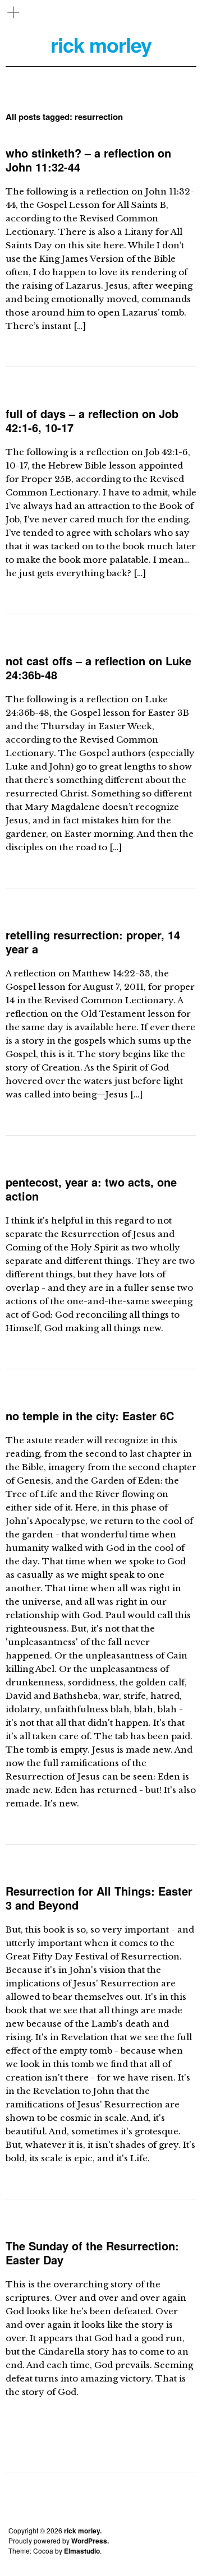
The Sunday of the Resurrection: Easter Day (92, 2253)
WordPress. (90, 2541)
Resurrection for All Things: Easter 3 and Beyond (99, 1898)
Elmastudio (82, 2551)
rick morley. (83, 2531)
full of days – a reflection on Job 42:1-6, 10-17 (92, 420)
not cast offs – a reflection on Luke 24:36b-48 (98, 668)
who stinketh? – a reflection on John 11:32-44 (88, 160)
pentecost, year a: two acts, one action (91, 1189)
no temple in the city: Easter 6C (90, 1416)
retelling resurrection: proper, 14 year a (93, 942)
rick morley (101, 45)
